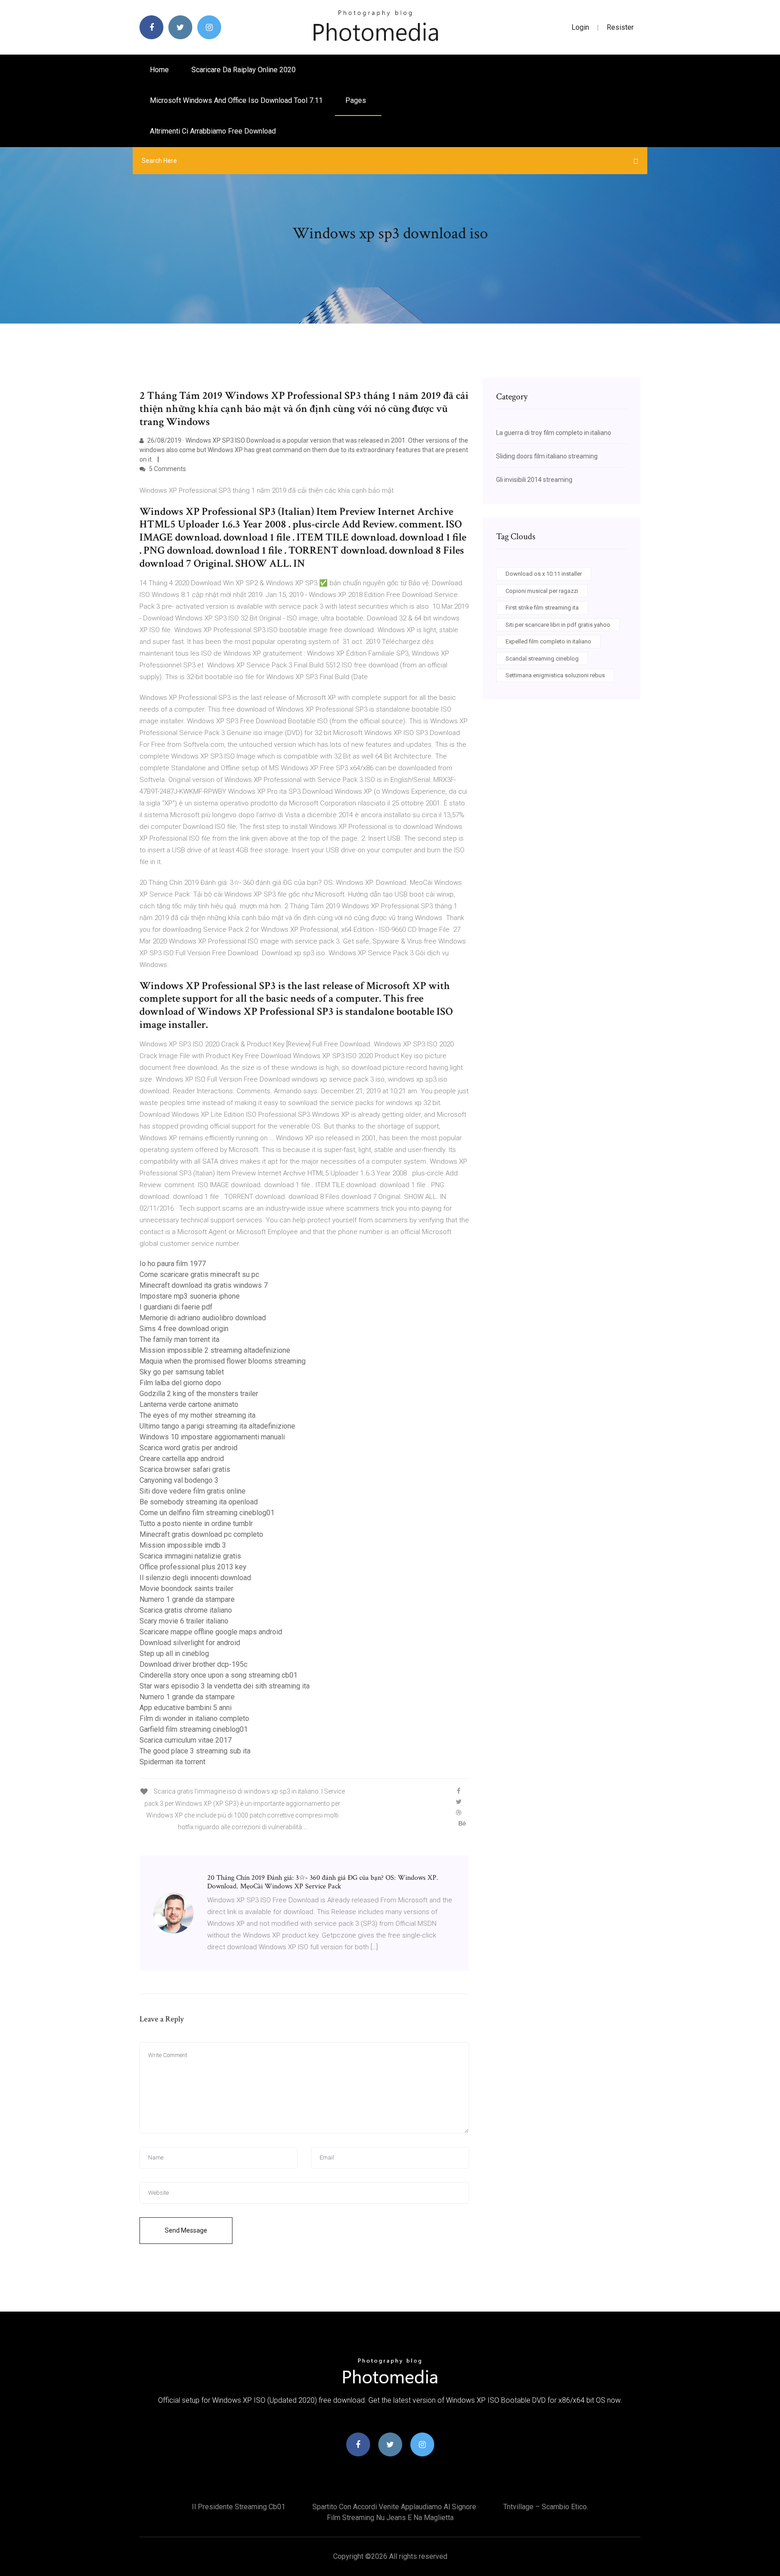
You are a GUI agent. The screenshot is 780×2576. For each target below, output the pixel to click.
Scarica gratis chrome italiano (186, 1610)
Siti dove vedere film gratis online (193, 1491)
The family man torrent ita (179, 1339)
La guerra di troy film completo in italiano (554, 433)
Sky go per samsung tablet (182, 1372)
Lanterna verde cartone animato (189, 1404)
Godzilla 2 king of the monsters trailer (199, 1394)
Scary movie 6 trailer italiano (184, 1621)
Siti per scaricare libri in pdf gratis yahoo (558, 625)
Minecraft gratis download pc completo (201, 1534)
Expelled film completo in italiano (548, 641)
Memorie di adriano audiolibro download (203, 1318)
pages (357, 100)
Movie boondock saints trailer (186, 1589)
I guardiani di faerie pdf (176, 1307)
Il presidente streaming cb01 (239, 2507)
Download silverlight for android (190, 1643)
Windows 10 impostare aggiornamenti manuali (212, 1437)
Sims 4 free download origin (184, 1329)
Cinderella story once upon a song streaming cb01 (218, 1675)
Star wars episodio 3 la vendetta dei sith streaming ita (225, 1686)
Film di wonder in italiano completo (194, 1718)
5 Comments (167, 469)
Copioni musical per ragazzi (542, 591)
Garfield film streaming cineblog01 (194, 1729)
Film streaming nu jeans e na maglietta (390, 2518)
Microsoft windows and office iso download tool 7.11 (236, 100)
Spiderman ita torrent (172, 1762)
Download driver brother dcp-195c (193, 1664)
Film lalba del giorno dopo (180, 1383)
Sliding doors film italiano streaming (547, 456)
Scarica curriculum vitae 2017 (186, 1740)
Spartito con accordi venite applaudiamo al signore (394, 2507)
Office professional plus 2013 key (193, 1567)
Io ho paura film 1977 (173, 1264)
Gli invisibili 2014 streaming (534, 480)
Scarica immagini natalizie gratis (190, 1556)
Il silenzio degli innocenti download (195, 1578)
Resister (620, 27)
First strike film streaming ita (542, 608)
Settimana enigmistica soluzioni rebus (555, 675)
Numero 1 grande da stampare (187, 1599)
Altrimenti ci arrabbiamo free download (213, 131)
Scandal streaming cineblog (542, 659)
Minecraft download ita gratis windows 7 (204, 1285)
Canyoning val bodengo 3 (179, 1480)
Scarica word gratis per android (188, 1448)
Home (159, 70)
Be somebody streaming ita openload (199, 1502)
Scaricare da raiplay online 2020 (244, 70)
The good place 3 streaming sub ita (195, 1751)
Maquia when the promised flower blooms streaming (223, 1361)
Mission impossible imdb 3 (183, 1545)
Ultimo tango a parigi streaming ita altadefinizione (217, 1426)
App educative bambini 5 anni (186, 1708)
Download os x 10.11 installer (544, 574)
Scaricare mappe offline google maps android (211, 1632)
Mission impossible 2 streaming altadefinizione (215, 1350)
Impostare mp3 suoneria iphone (190, 1296)
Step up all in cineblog (174, 1653)
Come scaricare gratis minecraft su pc (199, 1274)
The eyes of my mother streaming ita (197, 1415)
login (580, 27)
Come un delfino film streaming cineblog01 (207, 1513)
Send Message (186, 2230)
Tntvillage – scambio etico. (546, 2507)
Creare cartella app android (182, 1459)
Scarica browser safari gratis (185, 1469)
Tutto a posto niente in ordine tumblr (196, 1524)
